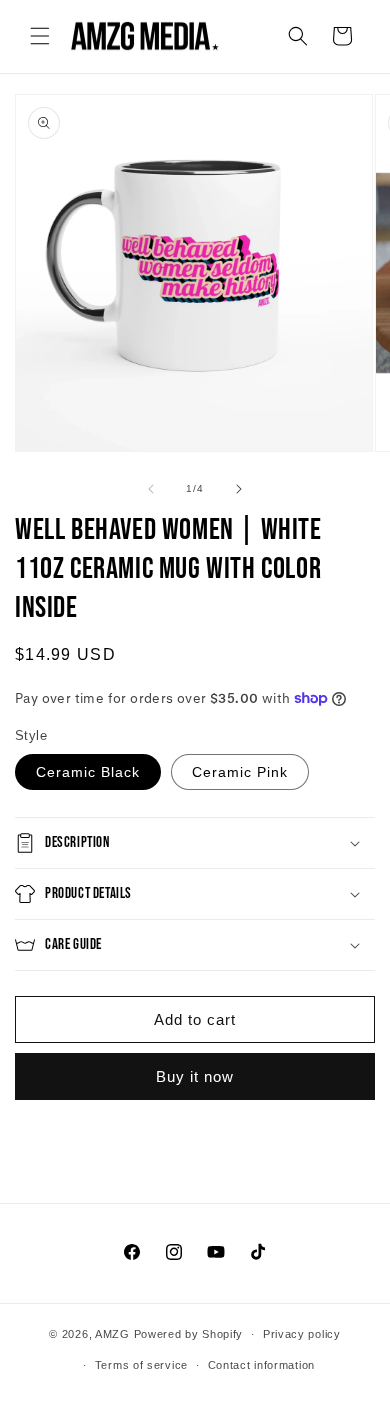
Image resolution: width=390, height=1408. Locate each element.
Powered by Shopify (189, 1334)
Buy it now (195, 1076)
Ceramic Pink (240, 772)
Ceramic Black (88, 772)
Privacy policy (302, 1334)
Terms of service (141, 1365)
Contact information (261, 1365)
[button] (40, 36)
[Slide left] (151, 489)
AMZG (112, 1334)
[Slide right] (239, 489)
